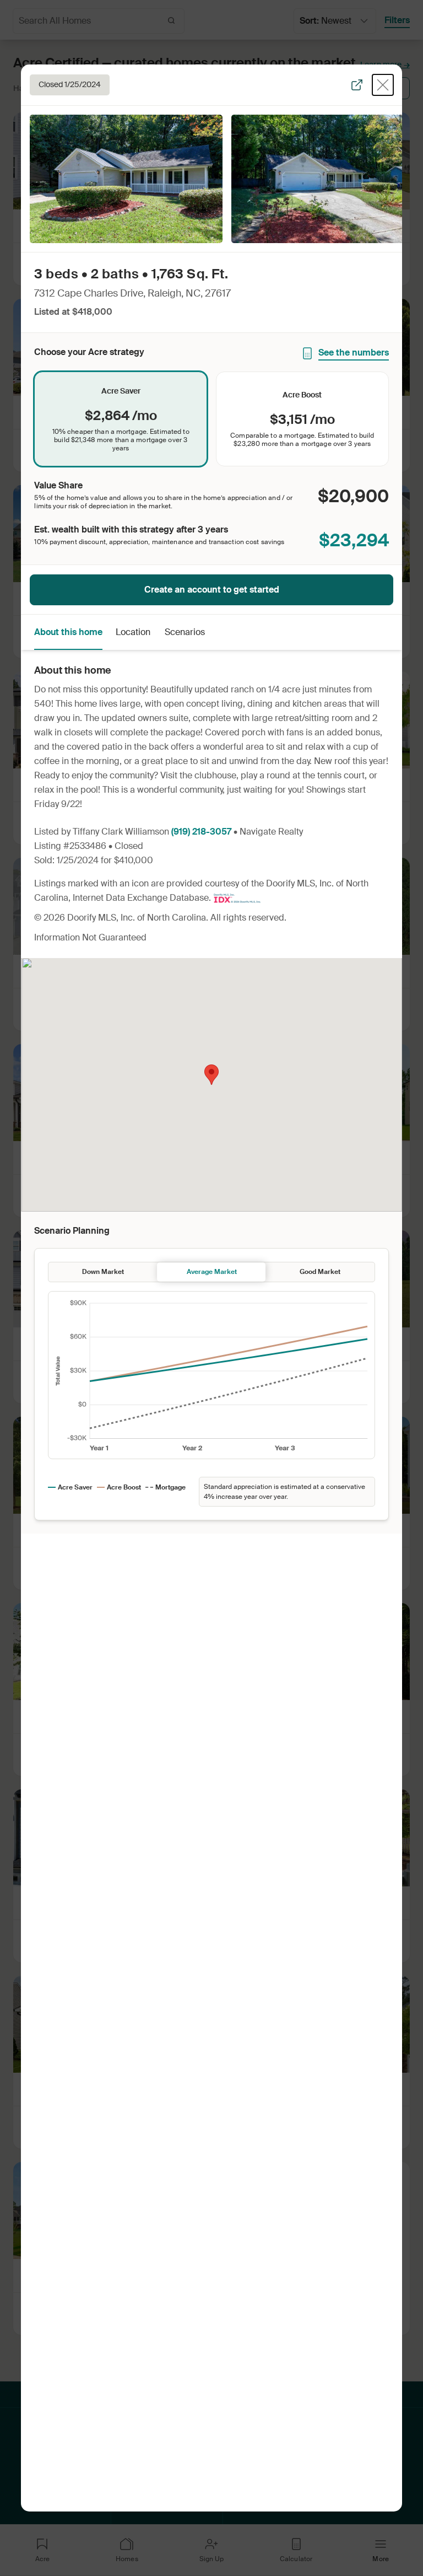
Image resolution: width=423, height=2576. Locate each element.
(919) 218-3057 (201, 832)
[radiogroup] (211, 419)
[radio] (121, 419)
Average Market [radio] (212, 1272)
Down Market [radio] (103, 1272)
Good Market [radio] (320, 1272)
